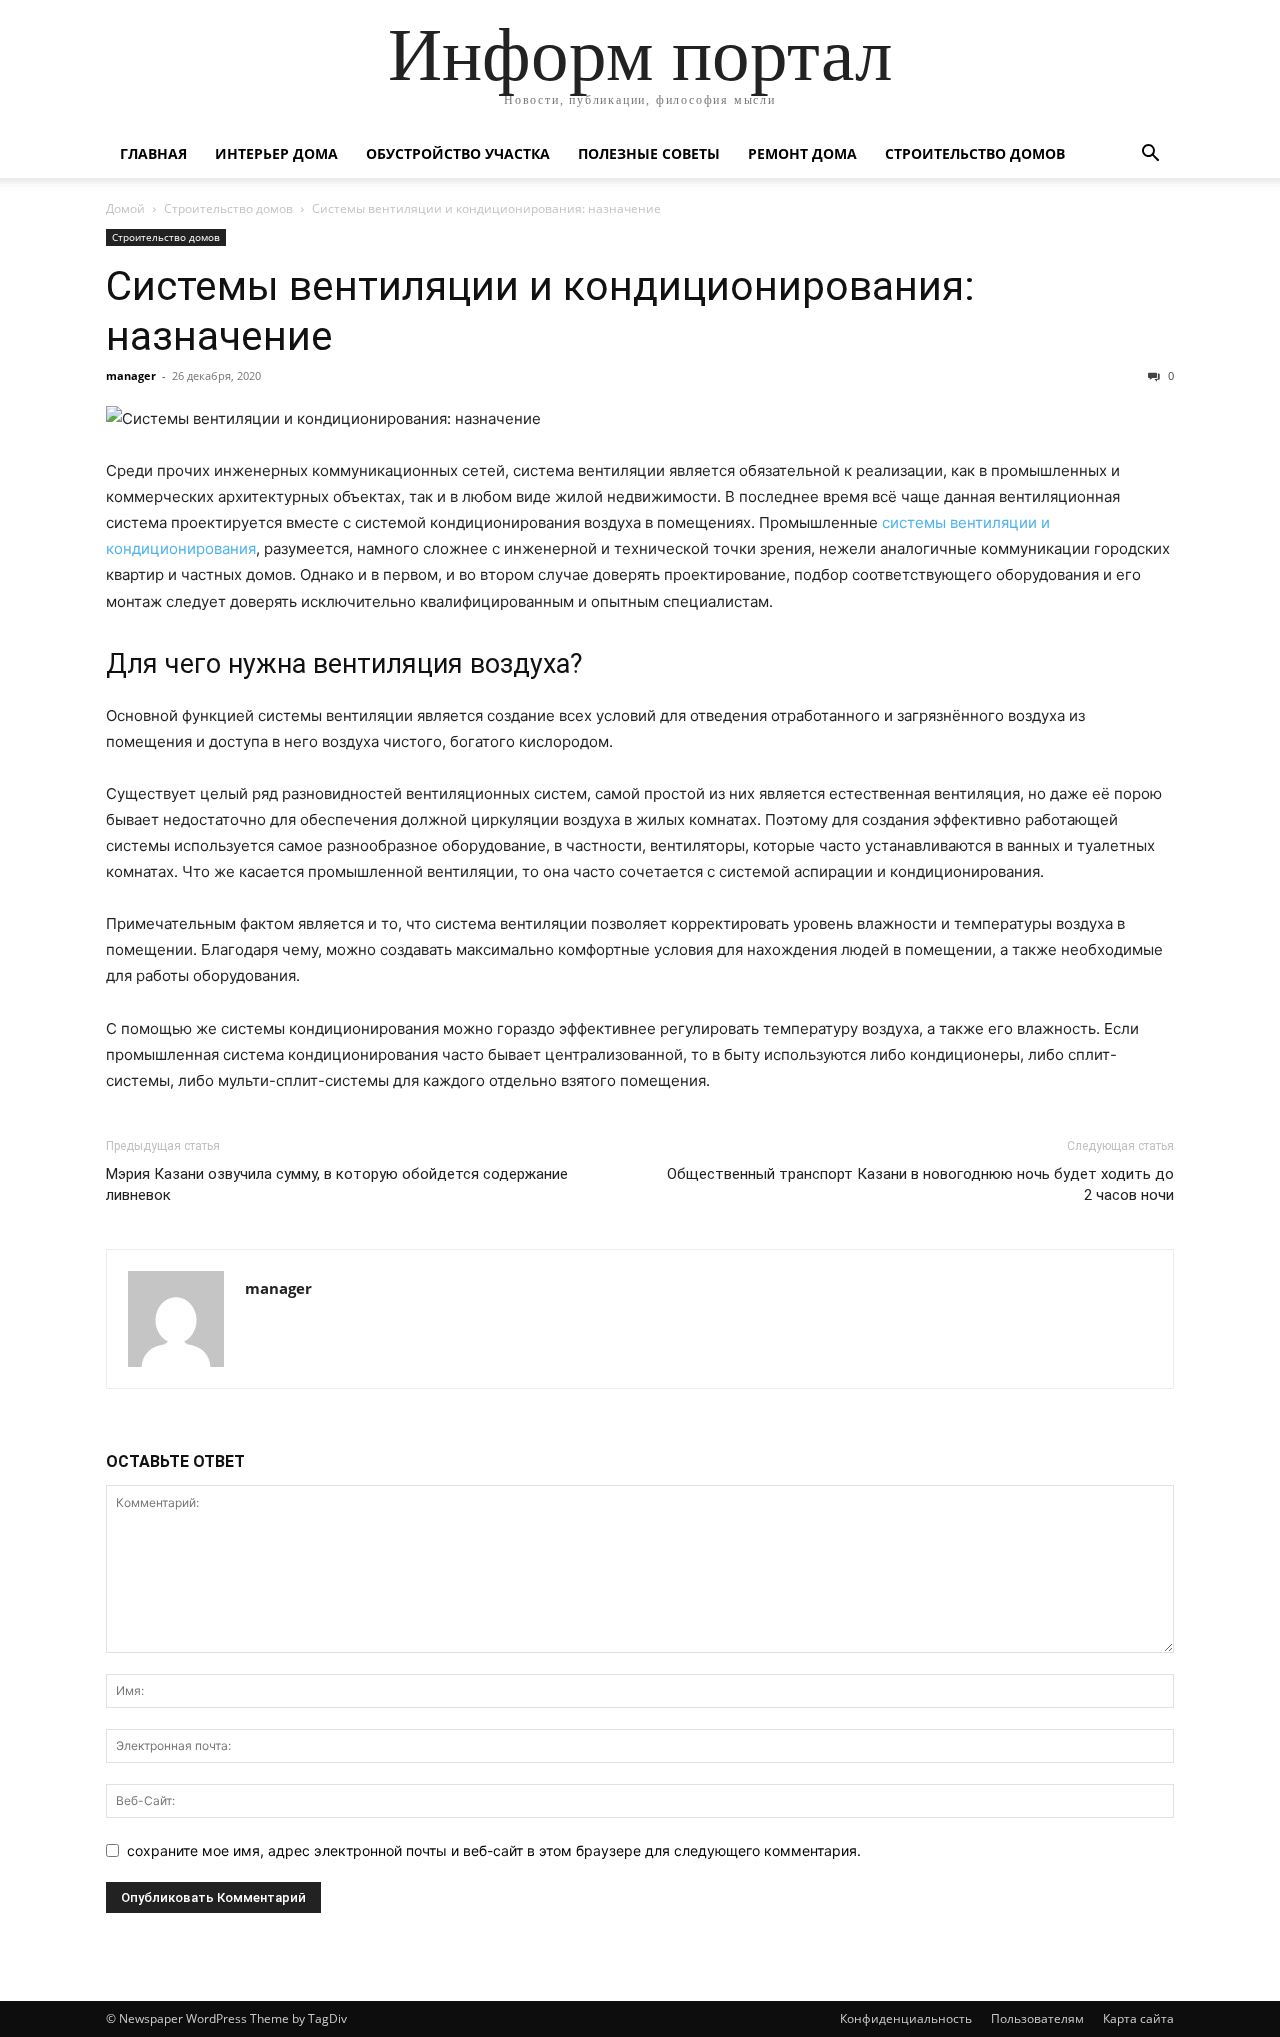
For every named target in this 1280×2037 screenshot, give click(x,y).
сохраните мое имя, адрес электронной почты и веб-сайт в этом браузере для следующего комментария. (494, 1850)
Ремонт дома (802, 153)
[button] (1150, 155)
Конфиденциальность (906, 2018)
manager (131, 375)
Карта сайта (1138, 2018)
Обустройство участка (458, 153)
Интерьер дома (276, 153)
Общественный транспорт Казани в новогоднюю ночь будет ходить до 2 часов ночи (920, 1184)
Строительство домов (975, 153)
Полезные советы (649, 153)
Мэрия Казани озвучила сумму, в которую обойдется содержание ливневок (337, 1184)
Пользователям (1037, 2018)
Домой (125, 208)
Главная (153, 153)
